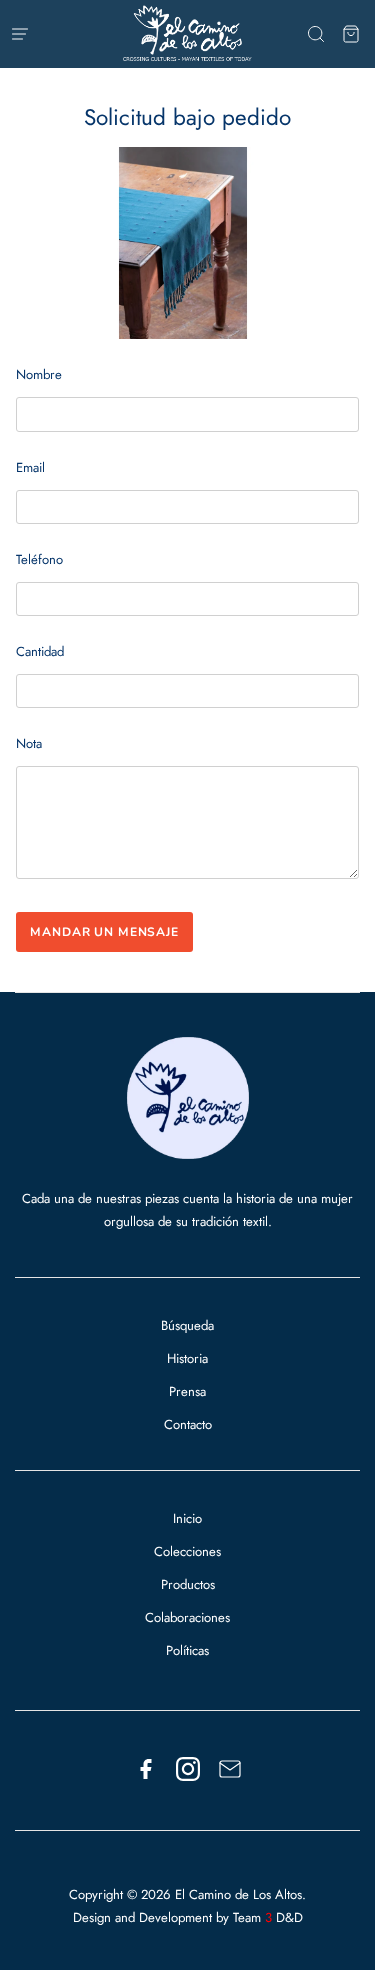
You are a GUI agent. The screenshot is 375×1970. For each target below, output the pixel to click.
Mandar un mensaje (104, 932)
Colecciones (187, 1551)
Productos (188, 1584)
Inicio (187, 1518)
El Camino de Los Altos (238, 1894)
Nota (29, 743)
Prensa (187, 1391)
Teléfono (39, 559)
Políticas (187, 1650)
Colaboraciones (187, 1617)
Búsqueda (187, 1325)
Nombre (39, 374)
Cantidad (40, 651)
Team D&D (268, 1917)
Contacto (188, 1424)
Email (30, 467)
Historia (187, 1358)
